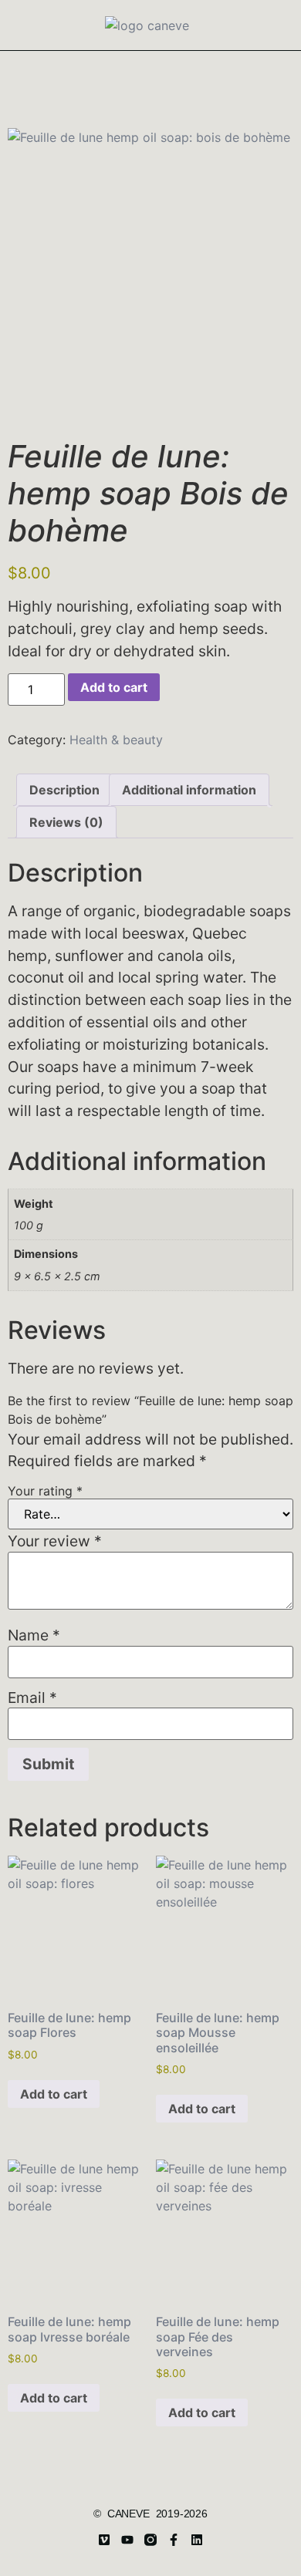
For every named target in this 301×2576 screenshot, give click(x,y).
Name (34, 1635)
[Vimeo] (104, 2540)
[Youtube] (127, 2540)
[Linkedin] (197, 2540)
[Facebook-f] (174, 2540)
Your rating (45, 1491)
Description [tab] (64, 790)
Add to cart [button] (54, 2094)
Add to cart (114, 687)
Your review (55, 1541)
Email (32, 1698)
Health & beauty (116, 740)
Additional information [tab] (189, 790)
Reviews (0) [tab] (66, 822)
